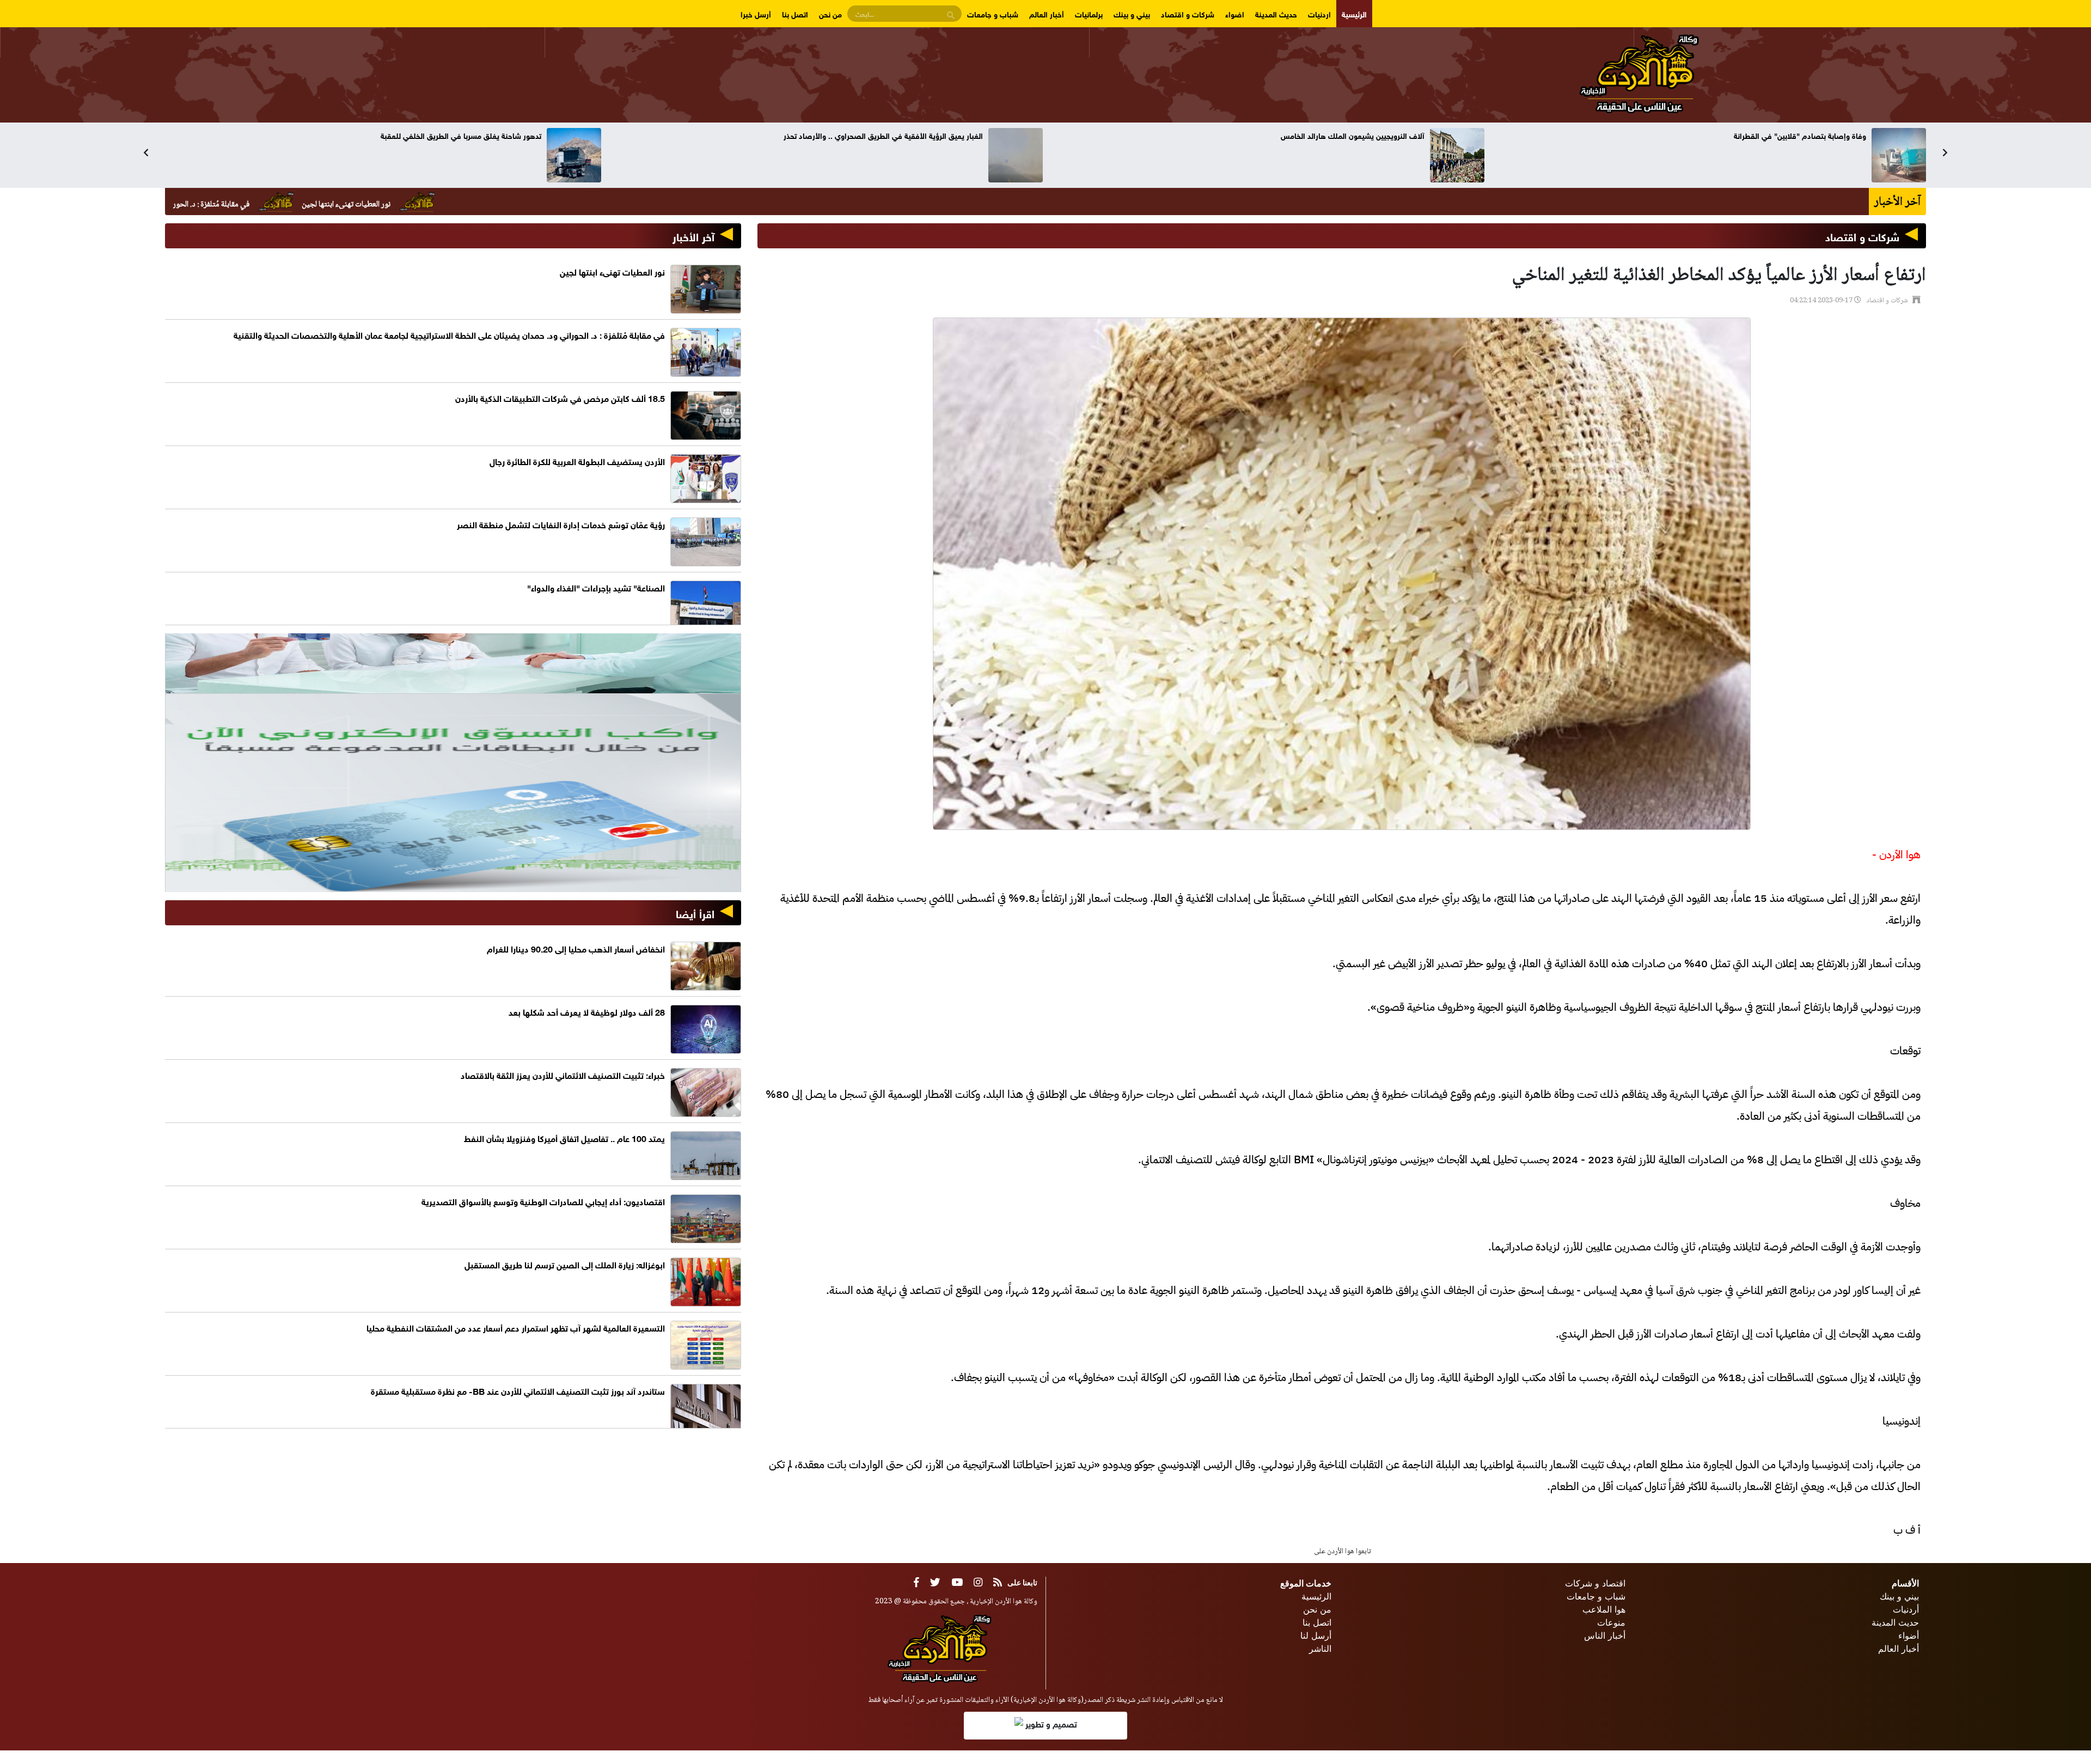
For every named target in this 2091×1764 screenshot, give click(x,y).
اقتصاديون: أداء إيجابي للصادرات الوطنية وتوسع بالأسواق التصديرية (543, 1201)
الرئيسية (1354, 13)
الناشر (1320, 1649)
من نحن (830, 13)
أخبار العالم (1047, 13)
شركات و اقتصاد (1188, 13)
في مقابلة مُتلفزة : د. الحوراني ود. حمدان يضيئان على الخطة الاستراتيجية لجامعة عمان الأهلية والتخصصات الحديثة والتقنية (254, 205)
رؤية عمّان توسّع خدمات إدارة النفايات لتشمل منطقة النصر (561, 524)
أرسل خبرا (756, 13)
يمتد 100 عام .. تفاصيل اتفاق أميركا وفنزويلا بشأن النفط (564, 1137)
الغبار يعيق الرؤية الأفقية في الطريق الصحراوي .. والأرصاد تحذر (1766, 135)
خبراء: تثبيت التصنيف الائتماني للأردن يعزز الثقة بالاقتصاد (451, 135)
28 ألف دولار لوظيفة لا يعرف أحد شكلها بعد (587, 1011)
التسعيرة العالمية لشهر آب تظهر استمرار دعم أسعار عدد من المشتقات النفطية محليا (516, 1327)
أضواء (1909, 1635)
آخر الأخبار (693, 236)
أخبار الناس (1605, 1635)
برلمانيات (1089, 13)
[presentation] (146, 152)
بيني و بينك (1132, 13)
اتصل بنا (795, 13)
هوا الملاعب (1604, 1609)
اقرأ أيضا (695, 912)
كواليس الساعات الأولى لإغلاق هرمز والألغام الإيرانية (900, 135)
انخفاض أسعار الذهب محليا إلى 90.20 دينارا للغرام (576, 948)
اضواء (1235, 13)
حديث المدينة (1276, 13)
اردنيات (1319, 13)
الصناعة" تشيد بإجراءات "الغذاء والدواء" (596, 587)
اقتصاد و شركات (1595, 1583)
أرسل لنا (1316, 1635)
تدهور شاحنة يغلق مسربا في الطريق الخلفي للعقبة (1344, 135)
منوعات (1611, 1622)
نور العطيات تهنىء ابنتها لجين (533, 205)
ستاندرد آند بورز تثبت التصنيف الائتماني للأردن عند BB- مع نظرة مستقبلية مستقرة (518, 1390)
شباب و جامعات (993, 13)
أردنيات (1906, 1609)
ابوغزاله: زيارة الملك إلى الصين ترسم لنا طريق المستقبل (565, 1264)
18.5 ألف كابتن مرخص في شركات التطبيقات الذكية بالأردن (560, 397)
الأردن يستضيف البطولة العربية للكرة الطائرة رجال (577, 460)
